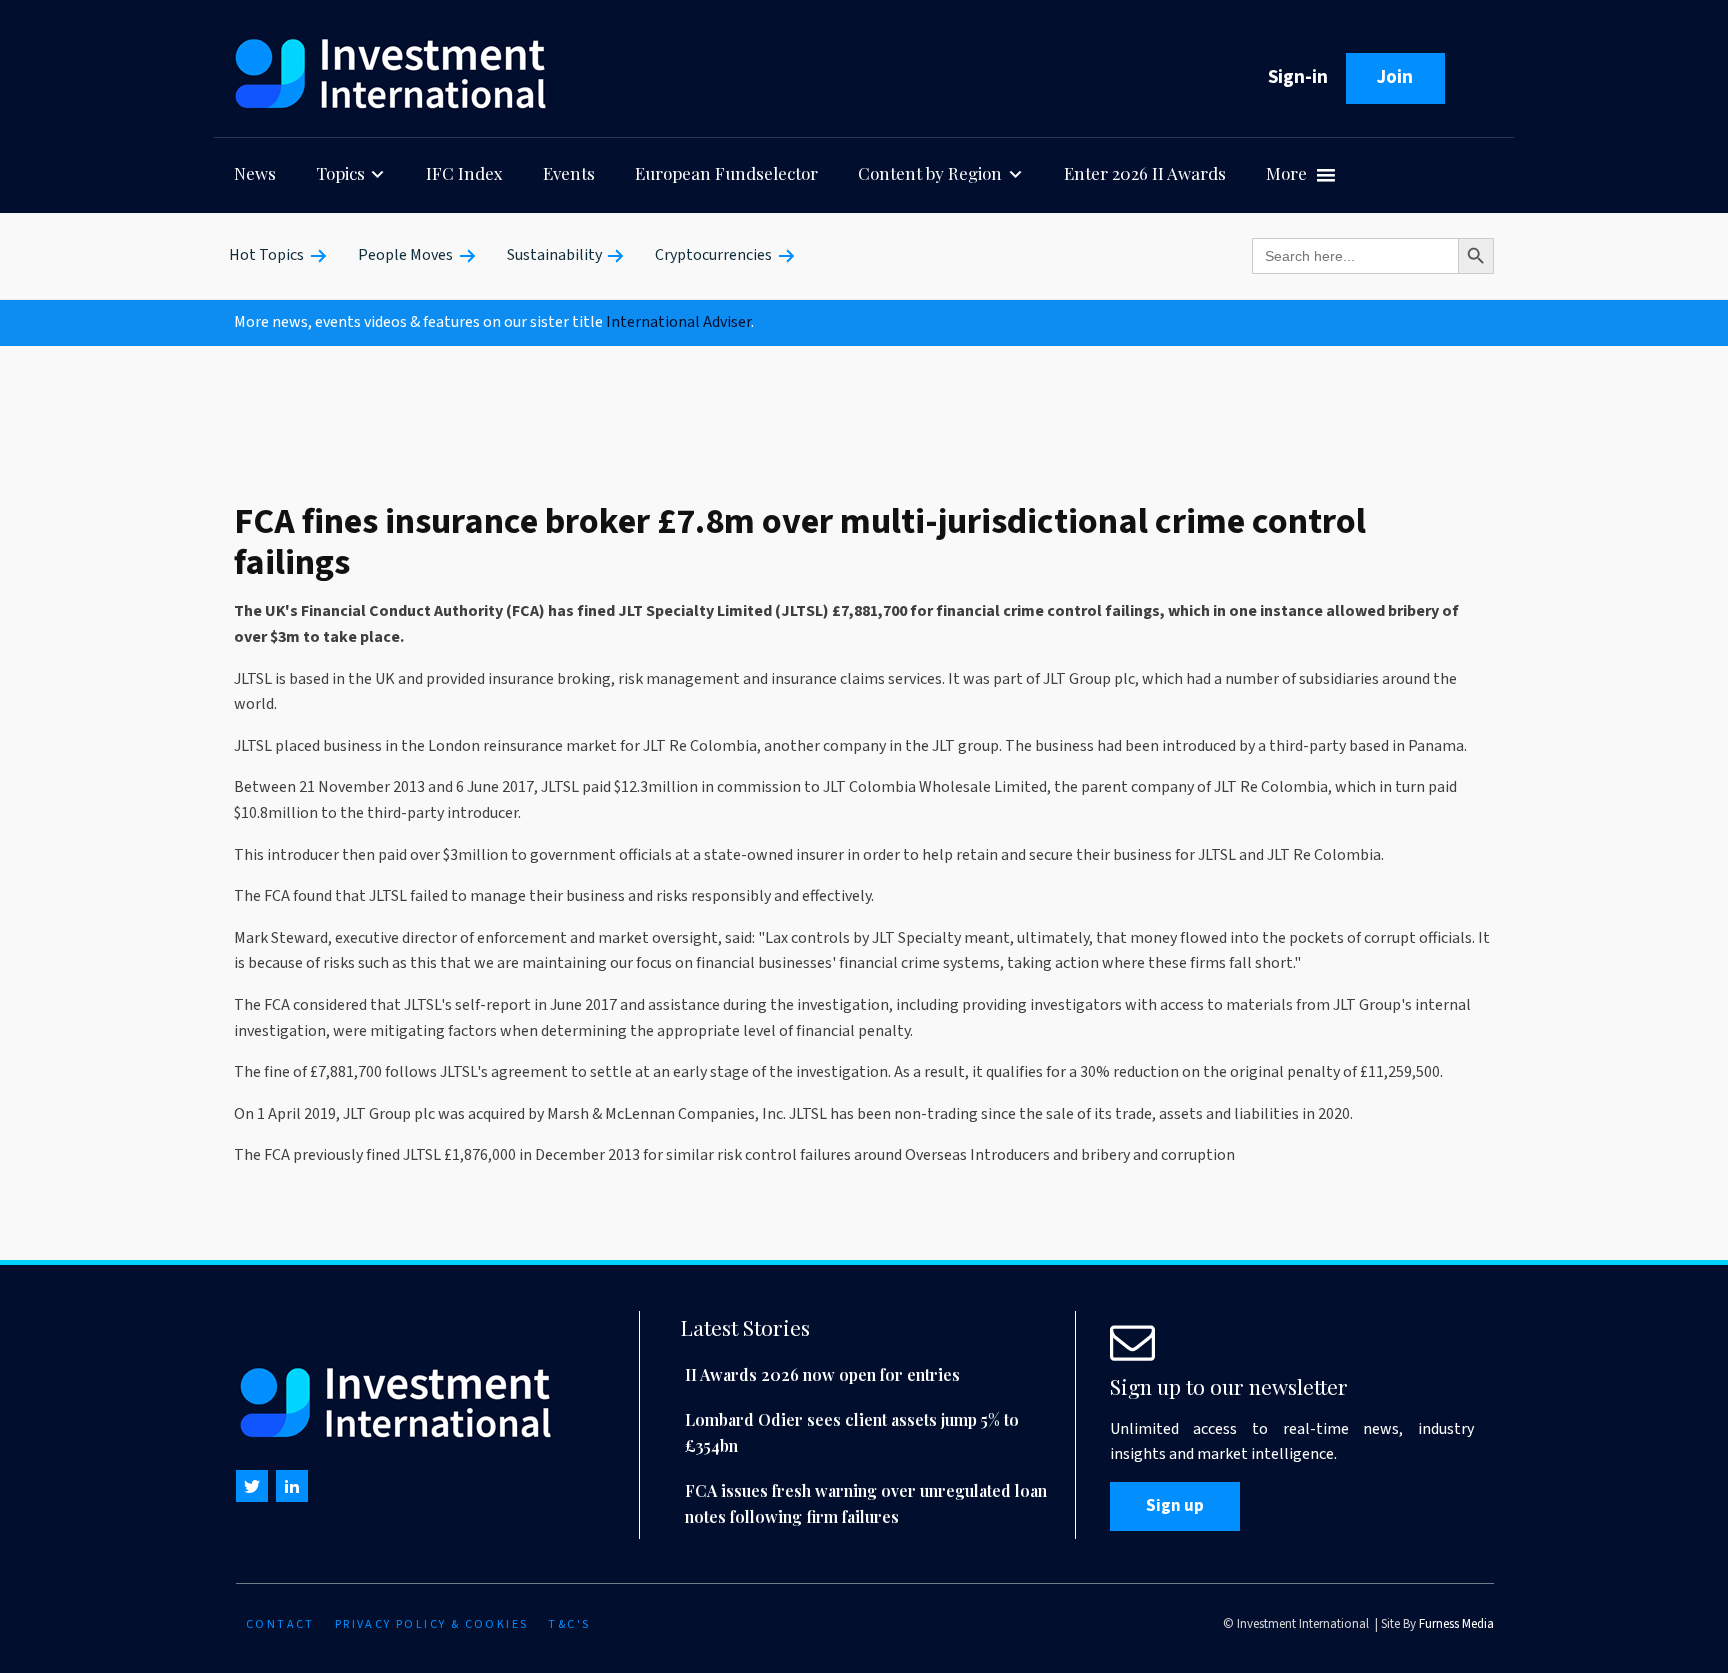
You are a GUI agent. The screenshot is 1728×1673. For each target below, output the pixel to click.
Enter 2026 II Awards (1145, 173)
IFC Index (464, 173)
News (255, 173)
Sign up (1175, 1506)
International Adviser (678, 322)
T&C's (569, 1624)
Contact (280, 1624)
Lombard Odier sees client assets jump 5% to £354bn (852, 1432)
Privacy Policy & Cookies (432, 1624)
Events (569, 173)
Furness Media (1456, 1624)
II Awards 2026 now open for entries (822, 1374)
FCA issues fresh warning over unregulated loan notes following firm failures (866, 1503)
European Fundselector (726, 173)
